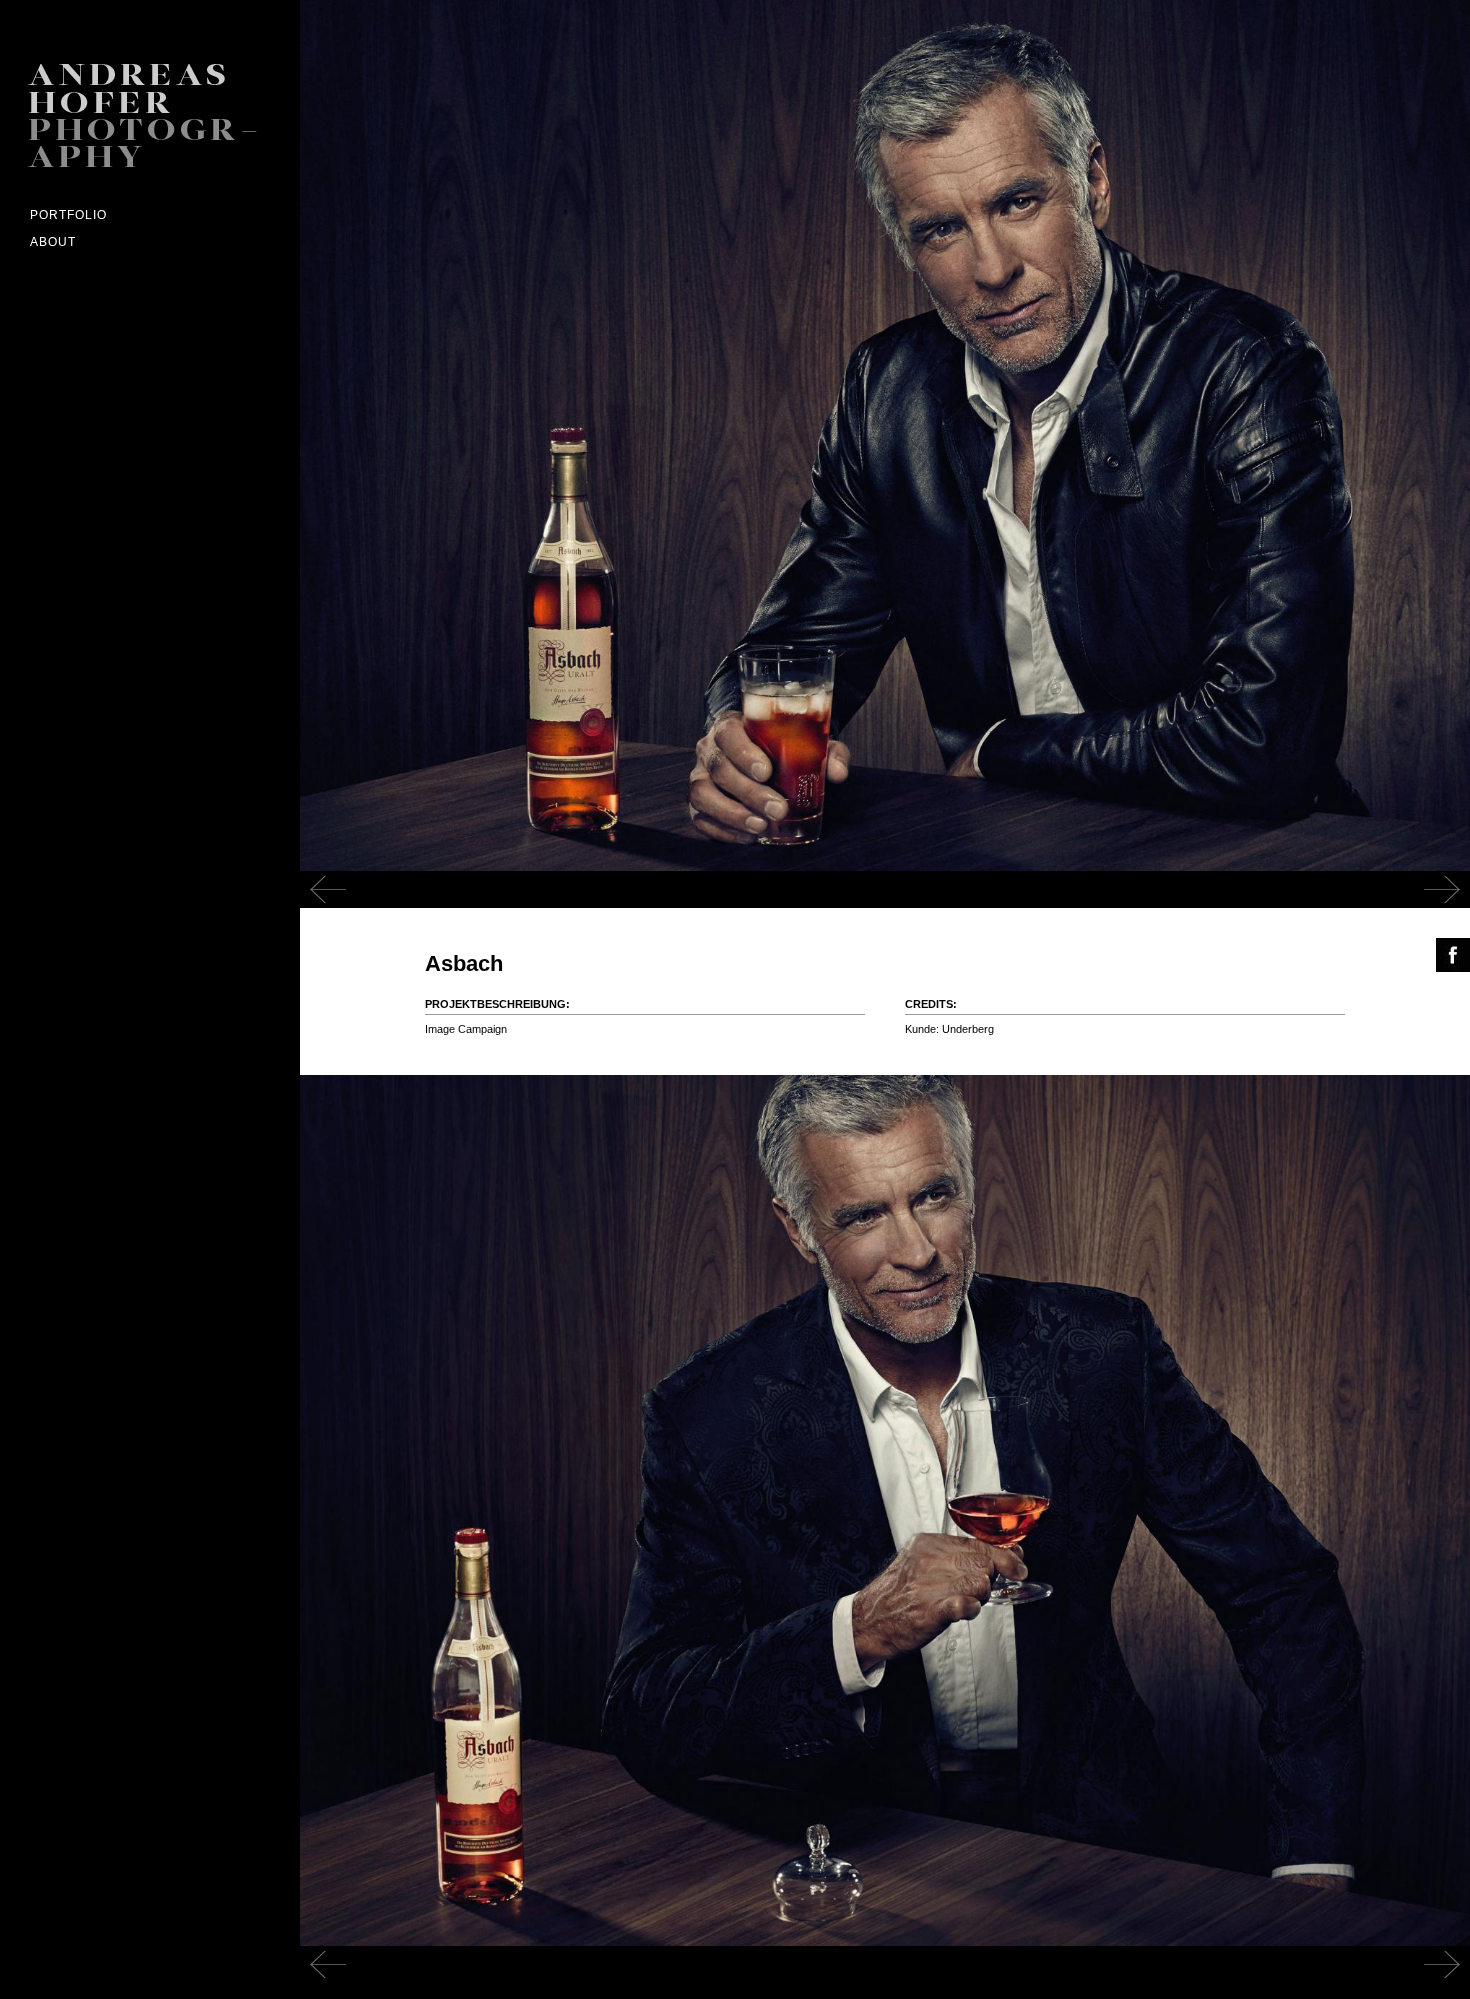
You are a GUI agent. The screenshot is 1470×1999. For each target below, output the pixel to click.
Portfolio (68, 215)
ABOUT (53, 242)
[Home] (160, 118)
